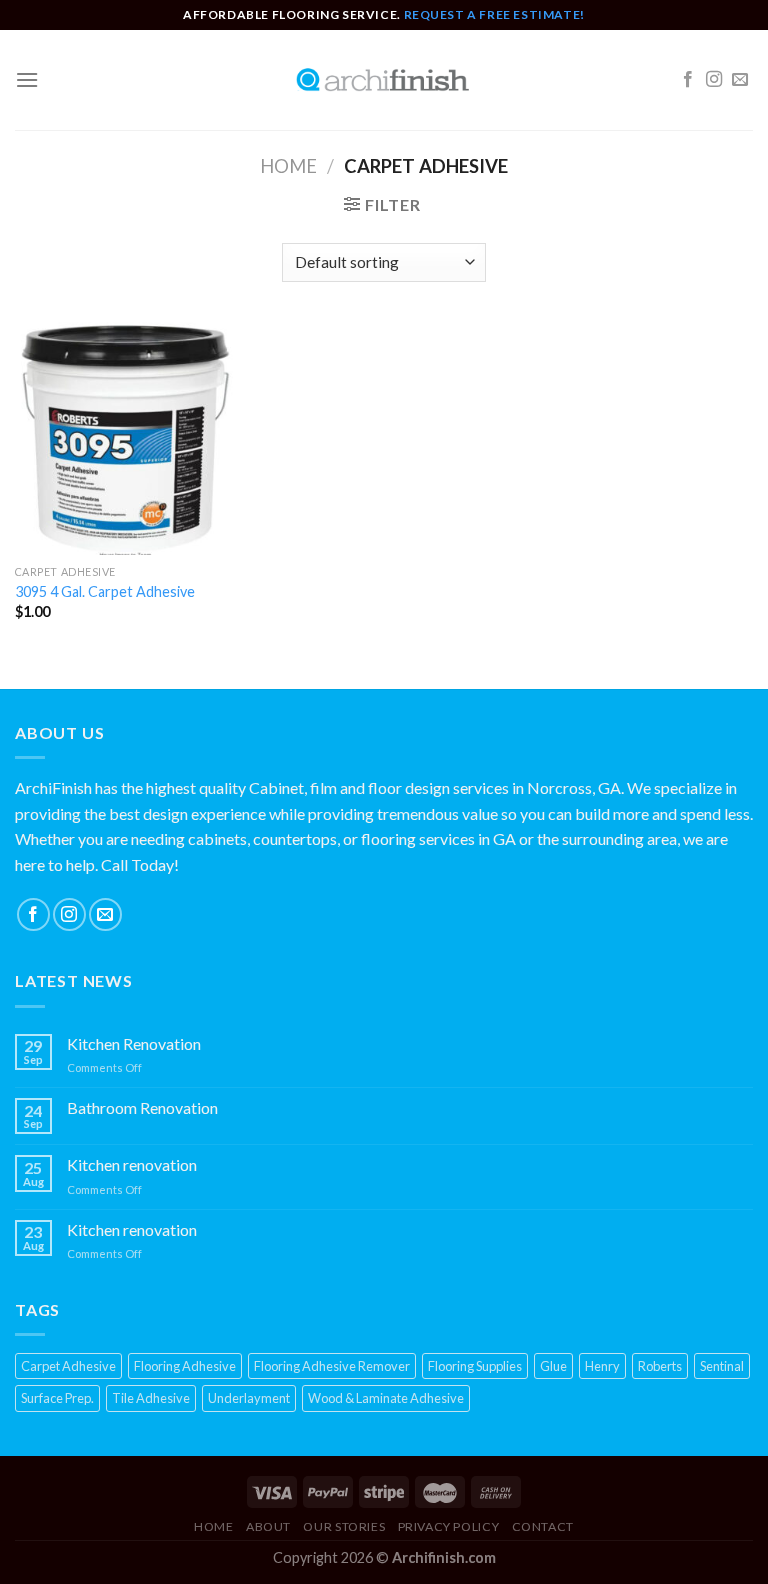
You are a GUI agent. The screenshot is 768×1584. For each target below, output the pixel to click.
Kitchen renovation (132, 1164)
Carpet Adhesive (68, 1366)
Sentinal (722, 1366)
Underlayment (249, 1398)
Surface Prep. (57, 1398)
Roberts (660, 1366)
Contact (543, 1526)
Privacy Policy (449, 1526)
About (268, 1526)
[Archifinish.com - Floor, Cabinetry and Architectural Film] (384, 80)
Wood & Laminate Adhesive (386, 1398)
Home (288, 166)
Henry (602, 1366)
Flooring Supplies (475, 1366)
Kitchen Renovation (134, 1043)
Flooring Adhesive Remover (332, 1366)
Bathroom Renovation (142, 1107)
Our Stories (344, 1526)
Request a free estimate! (494, 14)
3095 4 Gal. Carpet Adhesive (105, 591)
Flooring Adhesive (185, 1366)
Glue (553, 1366)
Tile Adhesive (151, 1398)
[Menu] (27, 79)
